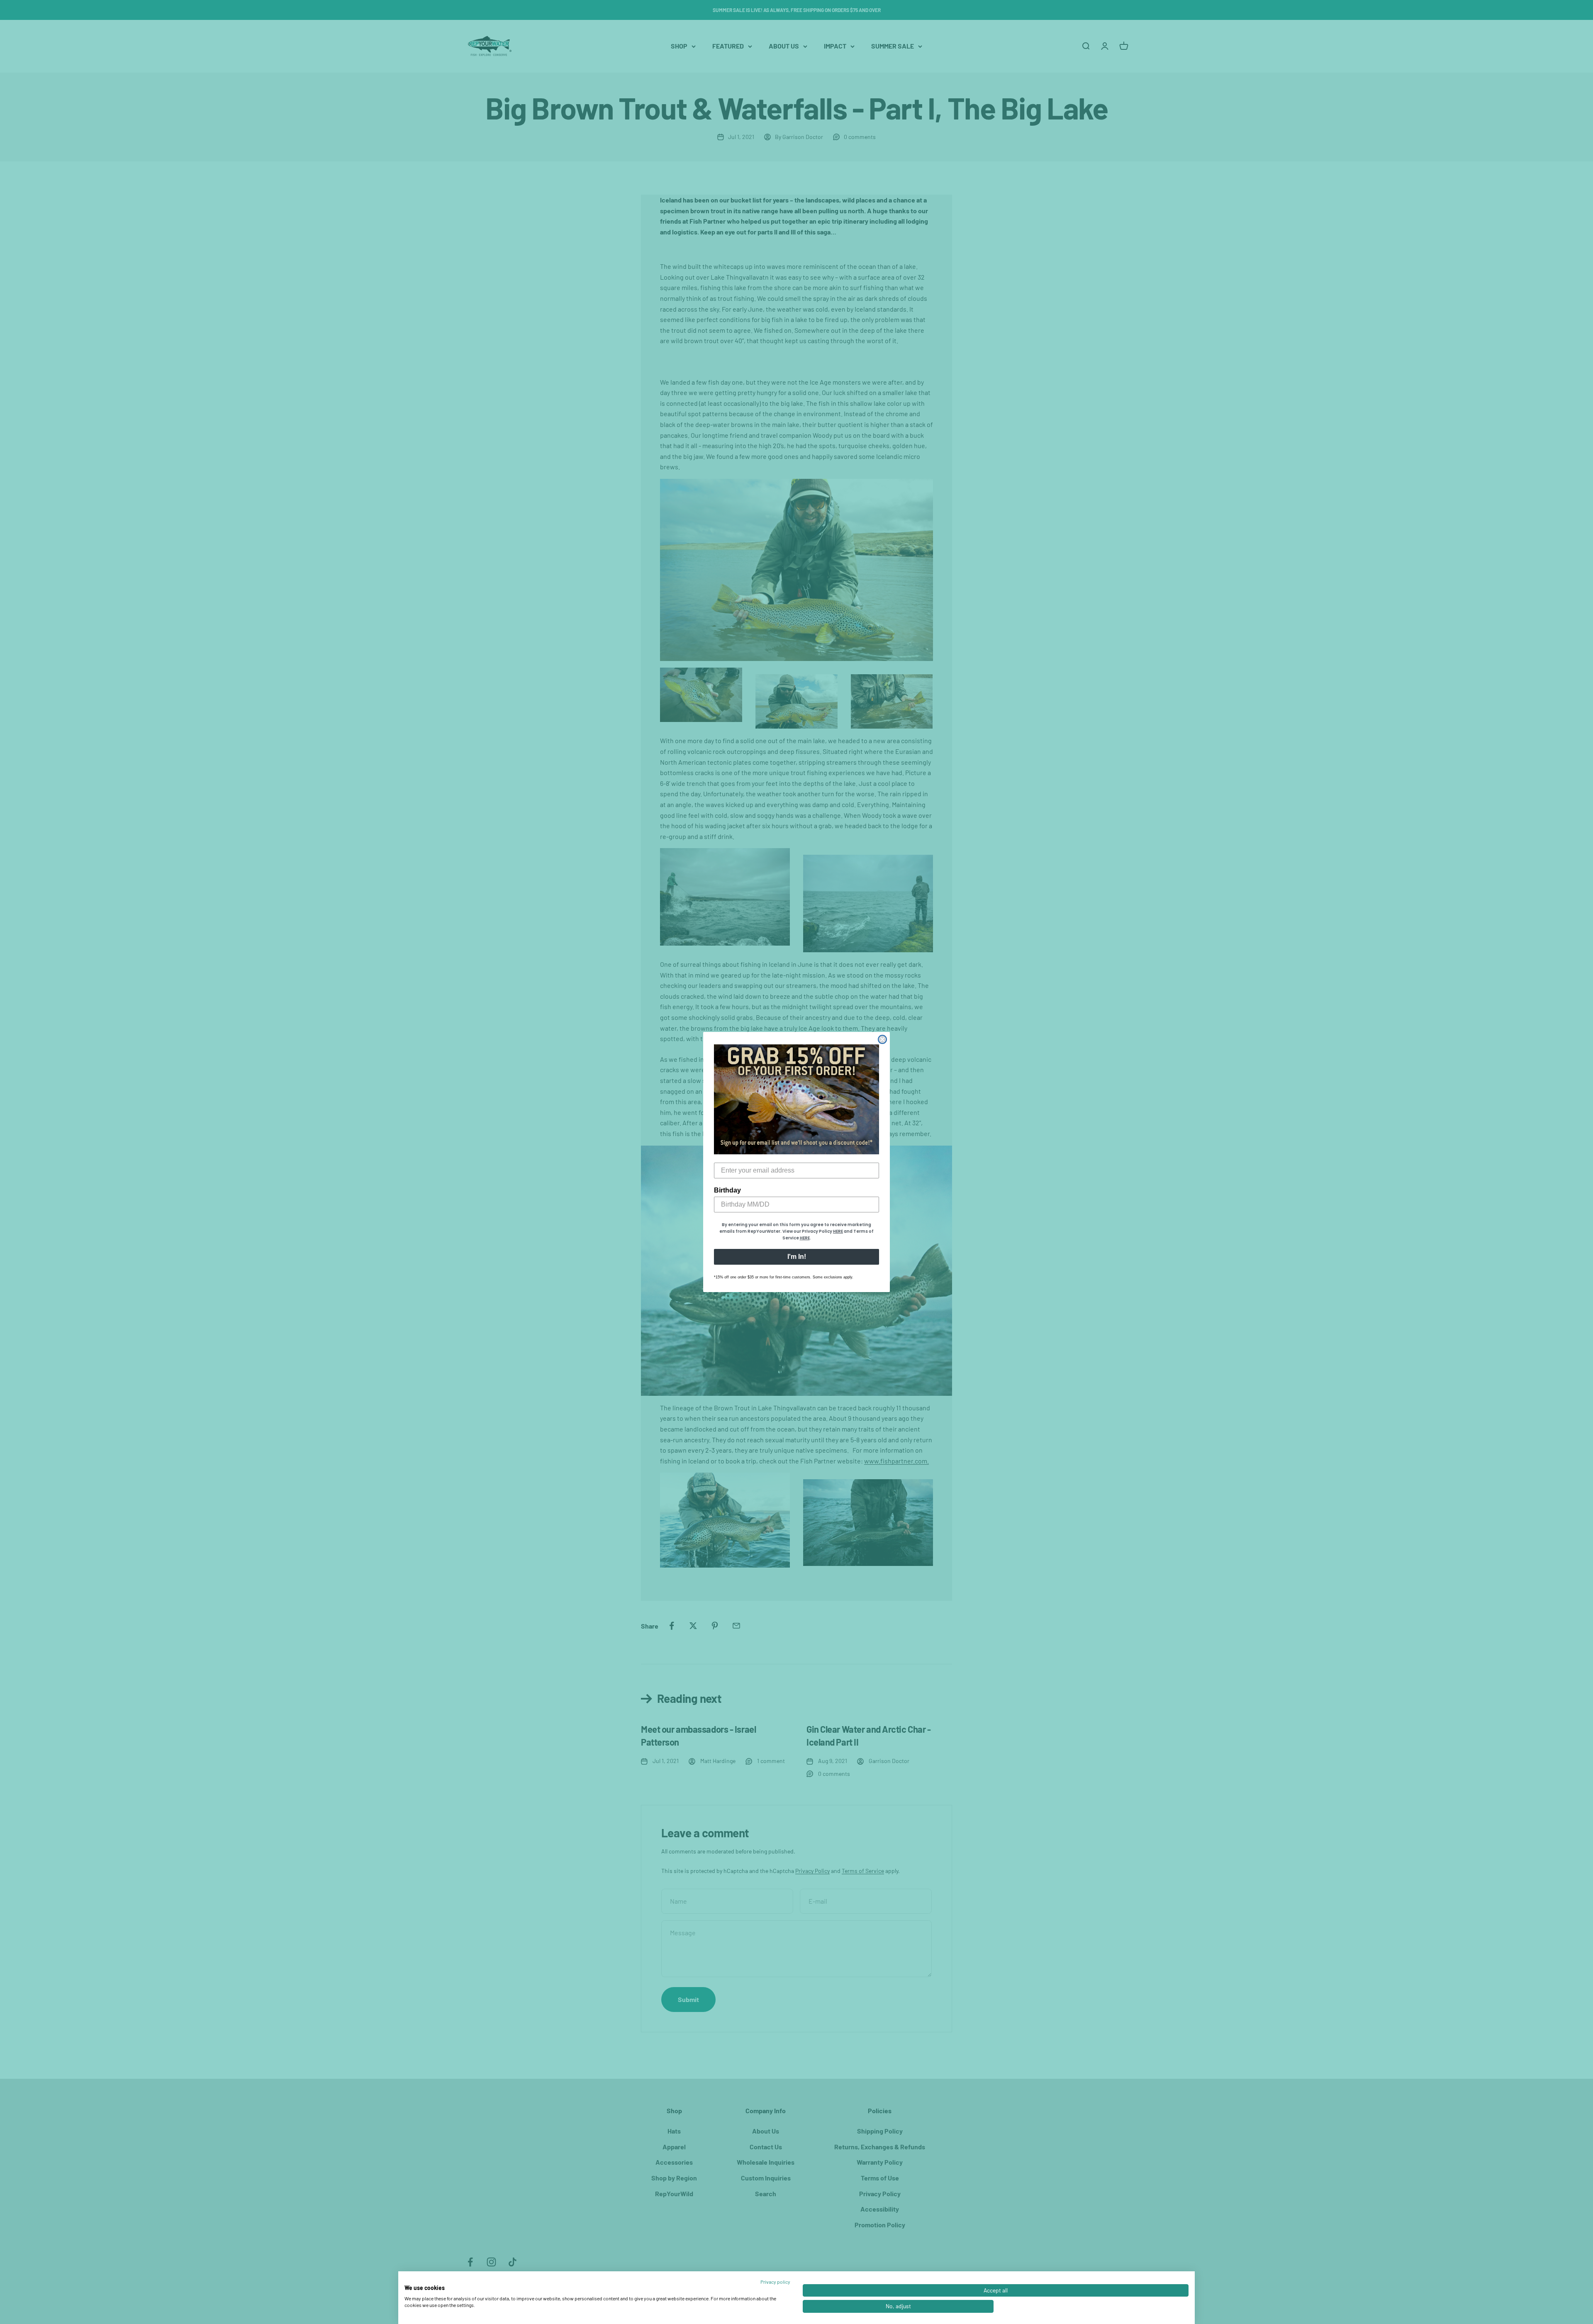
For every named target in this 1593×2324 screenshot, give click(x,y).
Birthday (727, 1190)
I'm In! (797, 1257)
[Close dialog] (882, 1039)
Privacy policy (775, 2282)
